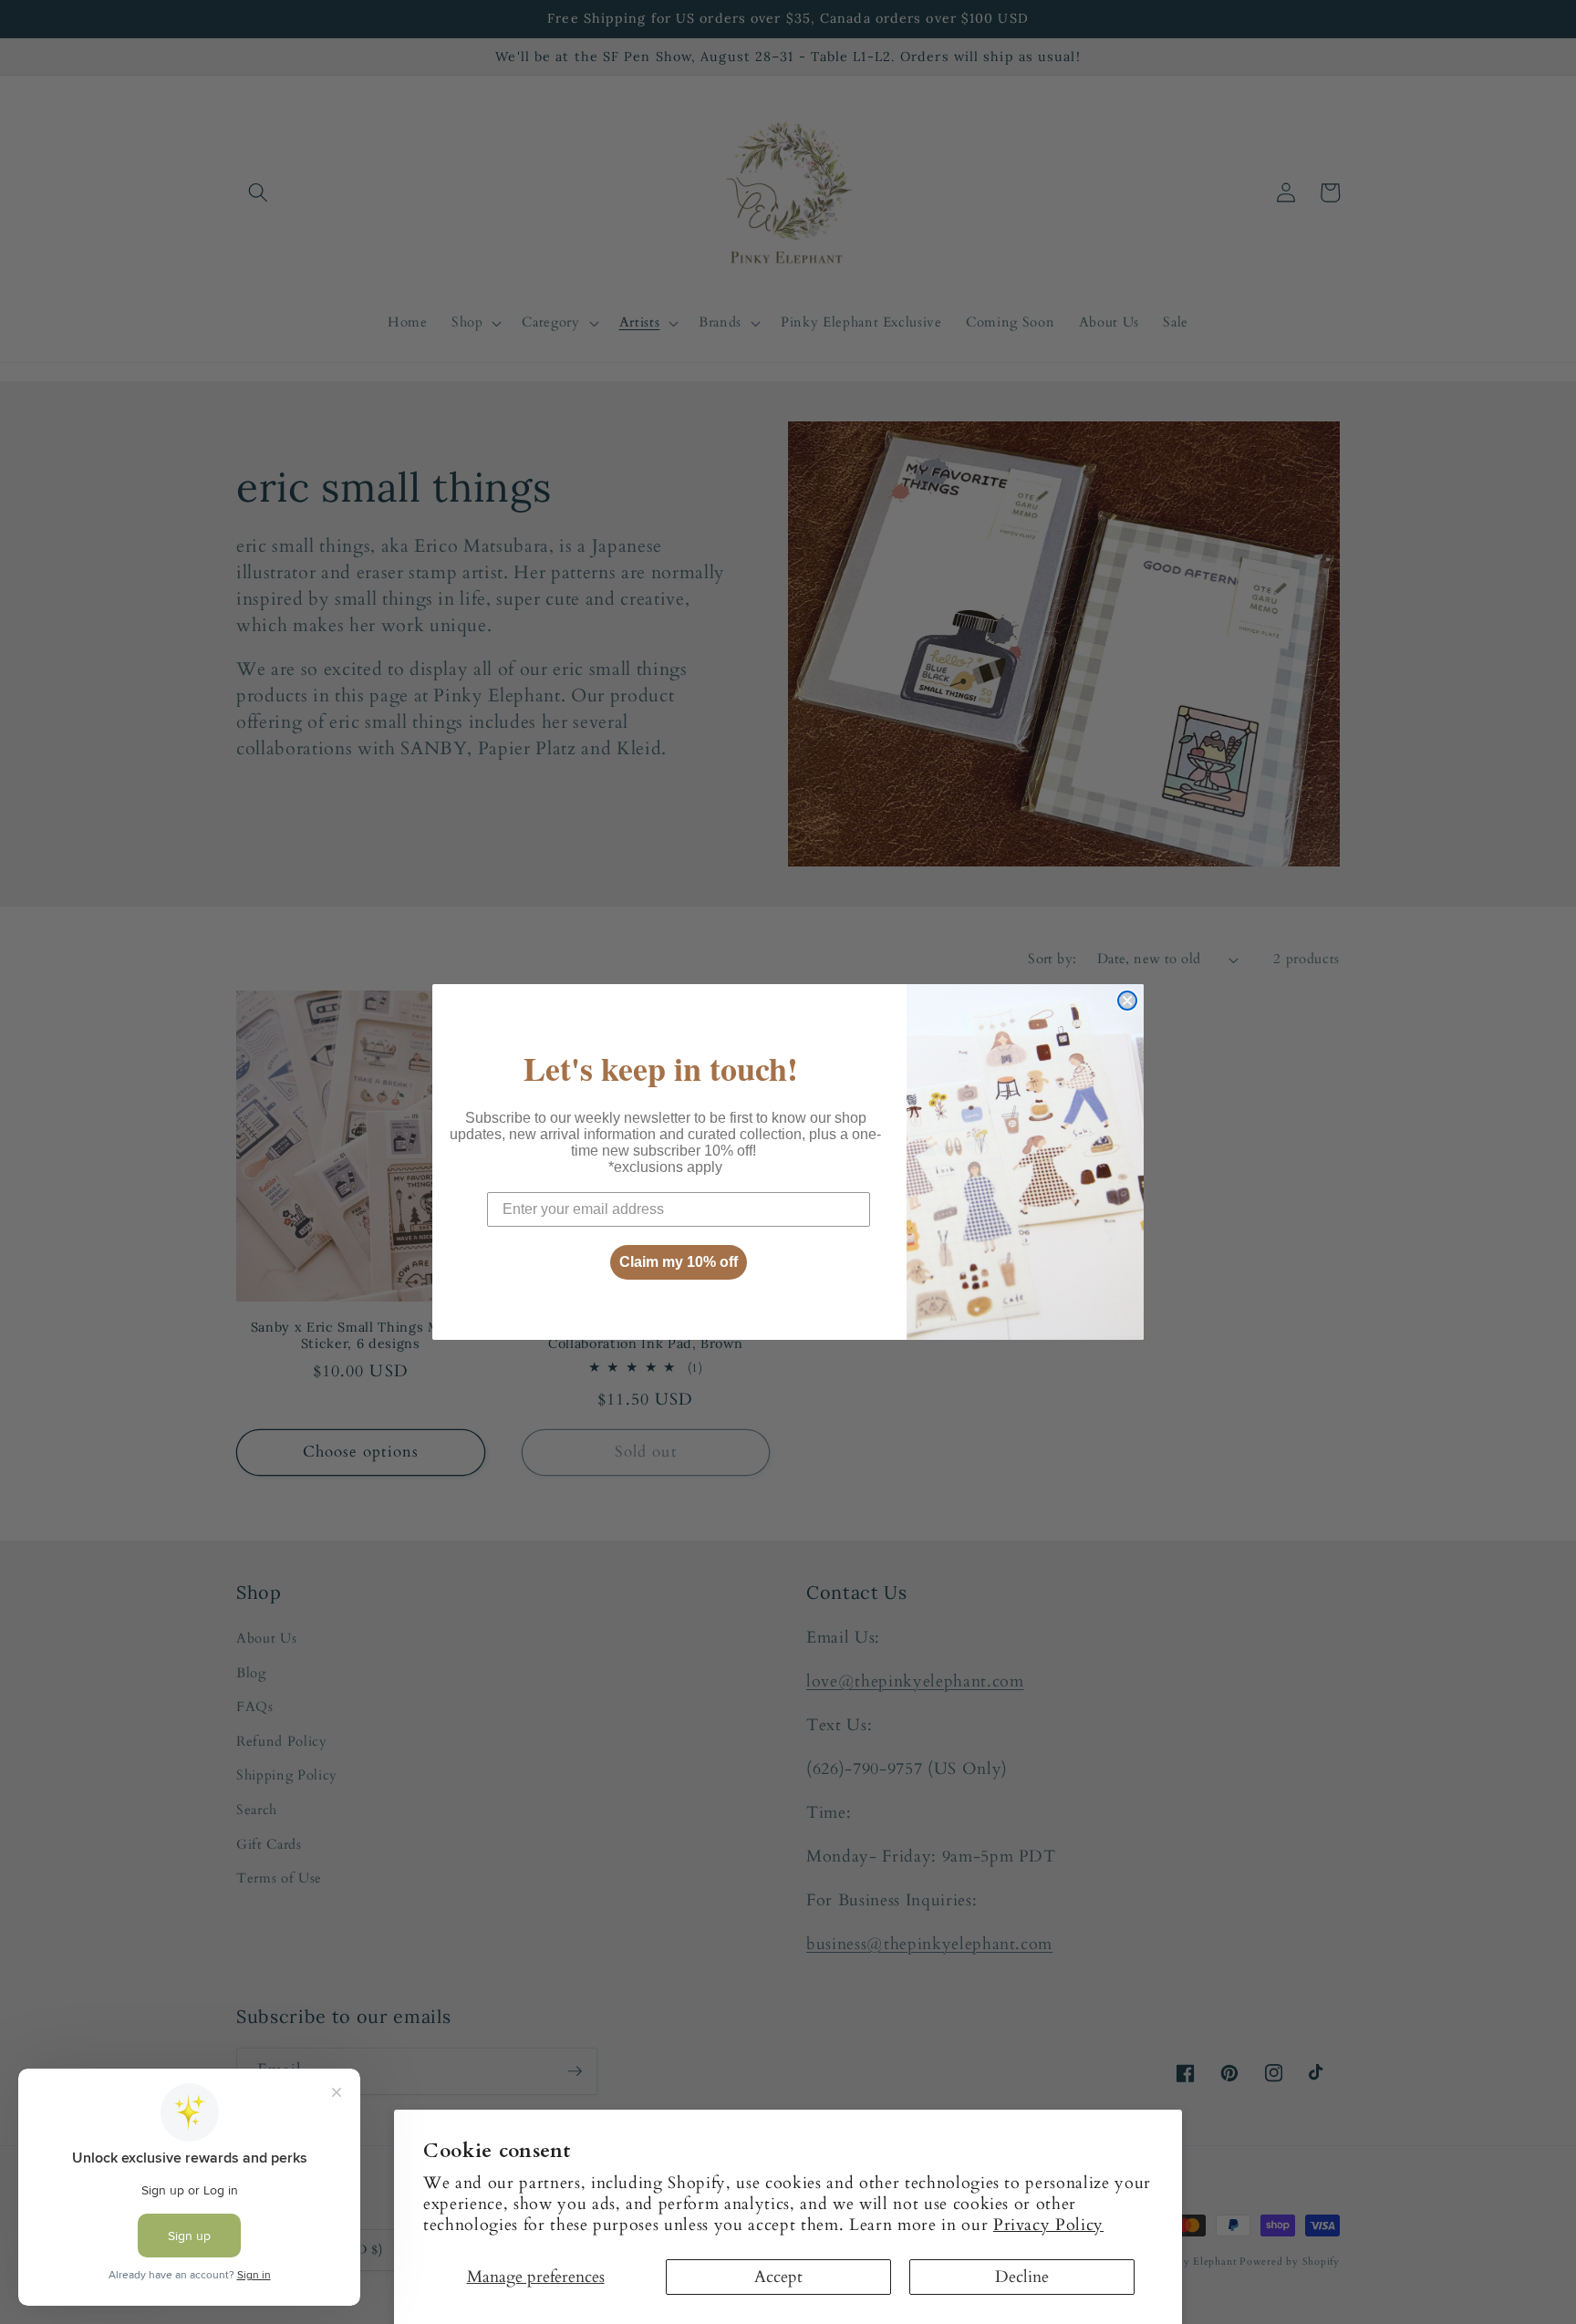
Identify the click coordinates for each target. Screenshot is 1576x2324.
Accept (778, 2277)
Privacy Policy (1048, 2225)
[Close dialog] (1127, 1001)
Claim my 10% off (679, 1262)
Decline (1022, 2277)
